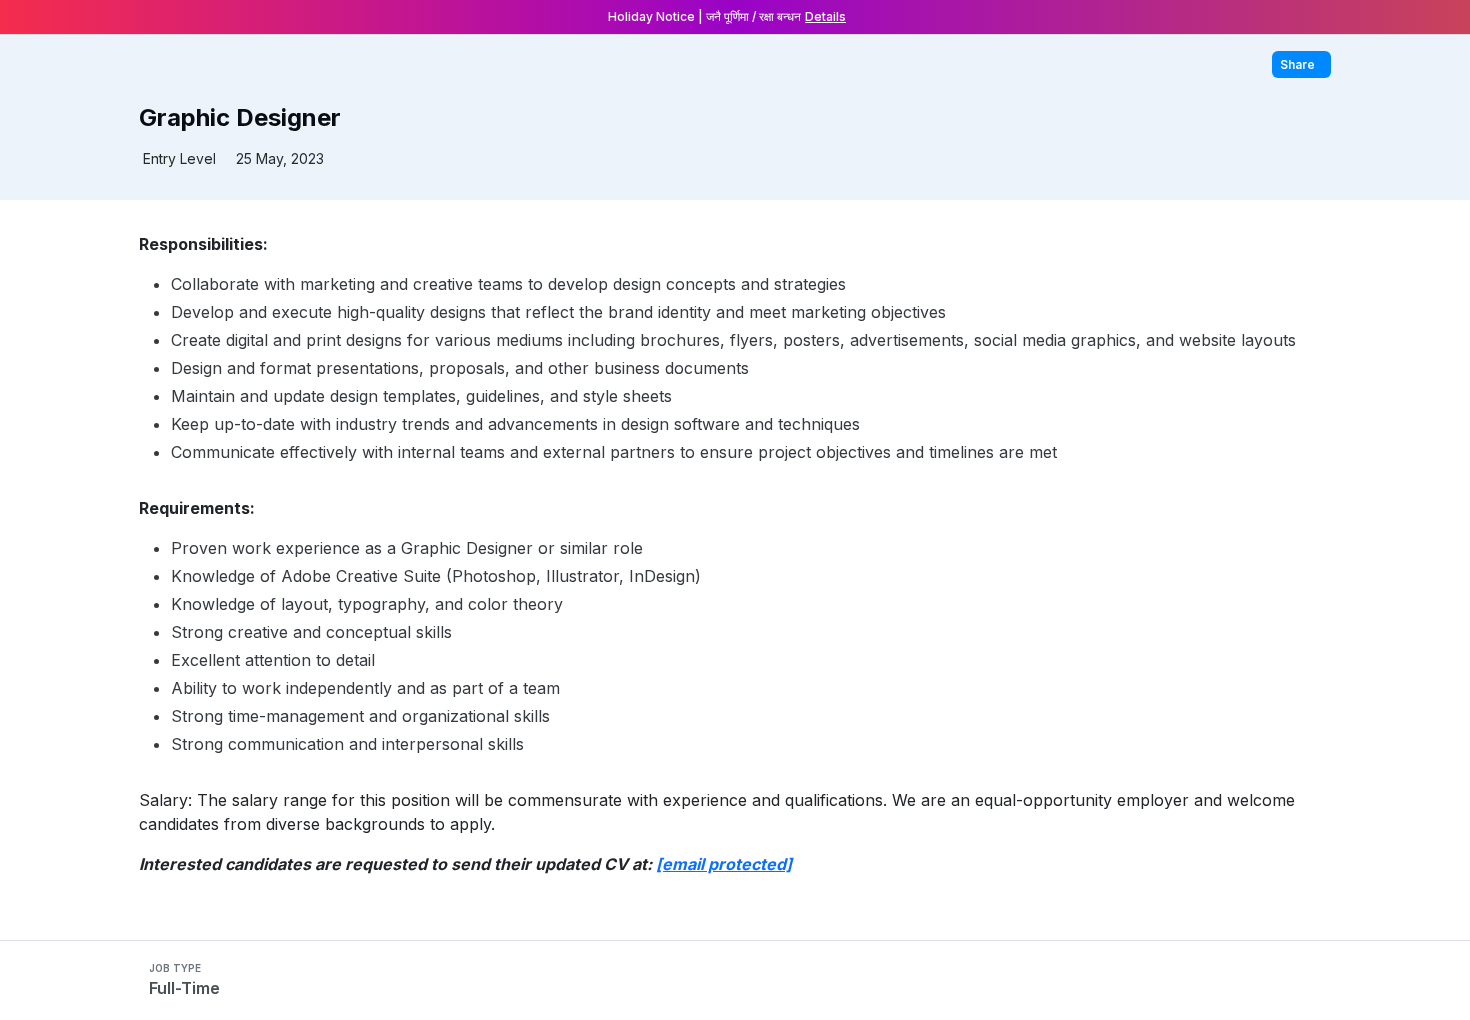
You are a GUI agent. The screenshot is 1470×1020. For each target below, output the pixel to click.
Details (825, 16)
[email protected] (724, 864)
